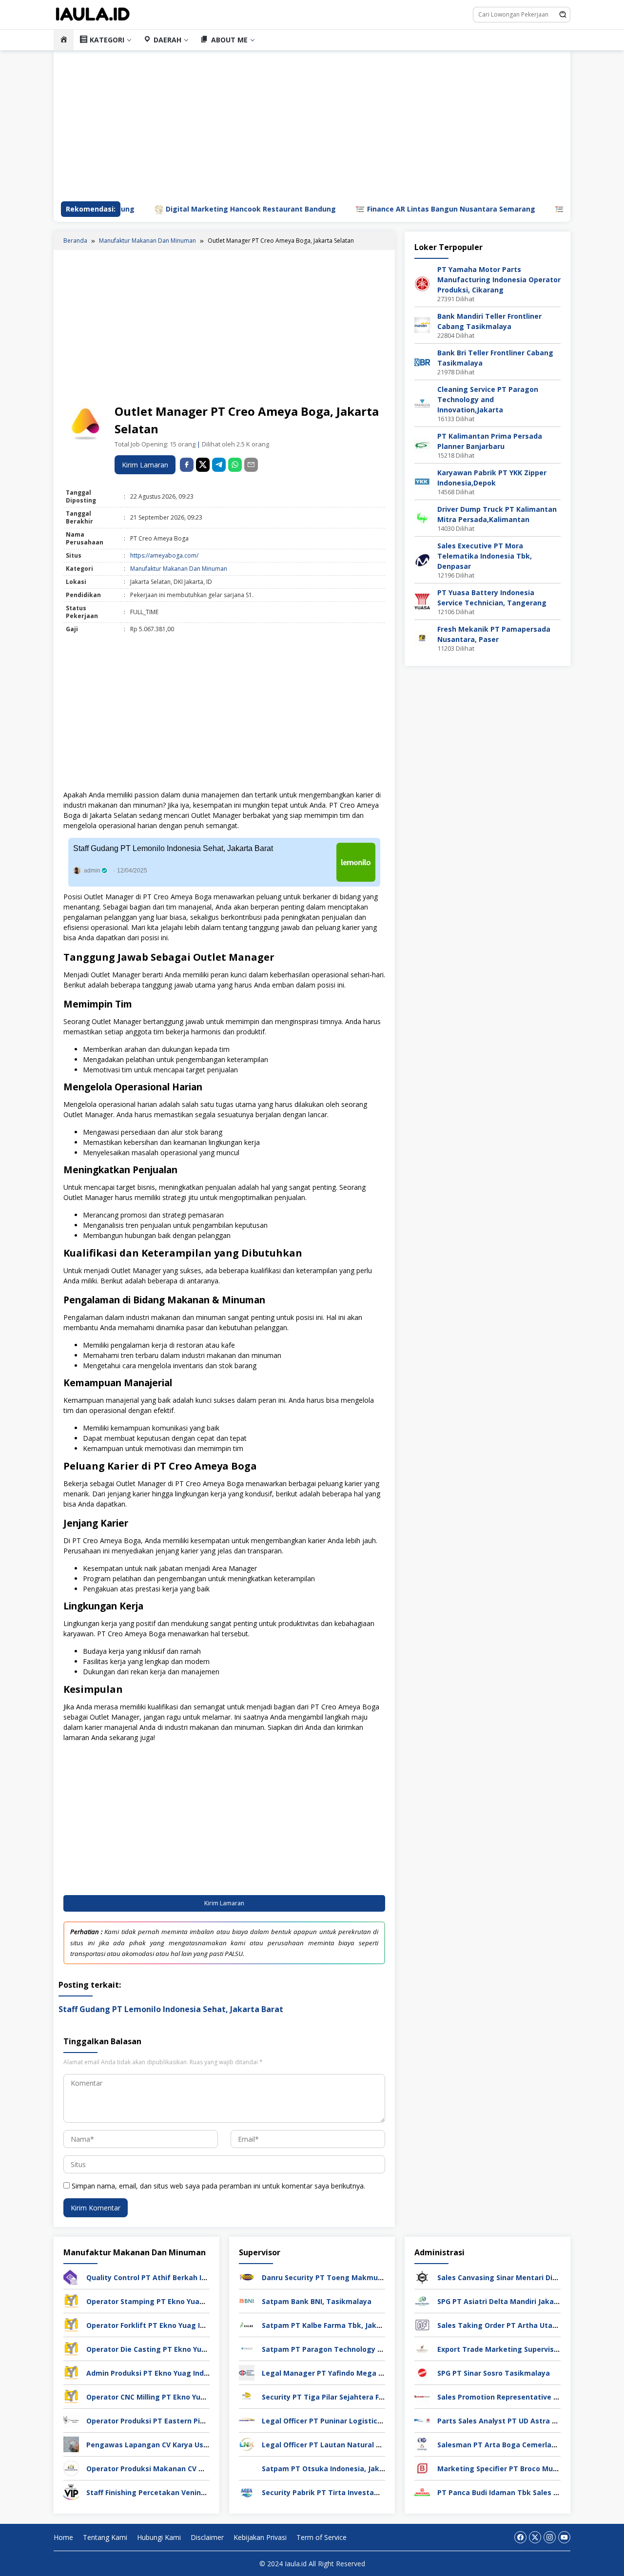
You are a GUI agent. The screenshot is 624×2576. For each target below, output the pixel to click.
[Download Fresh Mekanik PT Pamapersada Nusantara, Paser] (422, 637)
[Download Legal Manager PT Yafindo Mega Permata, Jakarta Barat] (247, 2372)
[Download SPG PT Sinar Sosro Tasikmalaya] (422, 2372)
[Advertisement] (224, 328)
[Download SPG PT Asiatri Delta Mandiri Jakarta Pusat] (422, 2300)
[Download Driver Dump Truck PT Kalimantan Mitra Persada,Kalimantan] (422, 517)
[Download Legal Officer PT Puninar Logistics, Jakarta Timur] (247, 2420)
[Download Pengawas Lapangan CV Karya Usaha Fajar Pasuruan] (71, 2444)
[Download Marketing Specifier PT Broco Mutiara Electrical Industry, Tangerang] (422, 2468)
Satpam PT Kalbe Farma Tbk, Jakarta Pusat (338, 2325)
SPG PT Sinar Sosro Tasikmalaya (494, 2373)
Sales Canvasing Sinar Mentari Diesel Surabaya (519, 2277)
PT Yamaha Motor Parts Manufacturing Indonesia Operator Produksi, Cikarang (499, 280)
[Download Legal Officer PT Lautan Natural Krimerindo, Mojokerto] (247, 2444)
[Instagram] (550, 2537)
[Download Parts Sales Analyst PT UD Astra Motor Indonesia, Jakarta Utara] (422, 2420)
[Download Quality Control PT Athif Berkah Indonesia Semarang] (71, 2276)
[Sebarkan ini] (187, 465)
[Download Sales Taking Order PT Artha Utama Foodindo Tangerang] (422, 2324)
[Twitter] (535, 2537)
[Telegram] (219, 465)
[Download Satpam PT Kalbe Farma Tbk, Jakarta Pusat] (247, 2324)
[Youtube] (564, 2537)
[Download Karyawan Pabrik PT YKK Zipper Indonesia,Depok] (422, 481)
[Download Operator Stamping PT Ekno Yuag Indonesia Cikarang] (71, 2300)
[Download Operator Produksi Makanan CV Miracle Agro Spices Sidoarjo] (71, 2468)
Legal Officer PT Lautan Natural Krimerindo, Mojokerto (358, 2445)
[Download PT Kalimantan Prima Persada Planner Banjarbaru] (422, 444)
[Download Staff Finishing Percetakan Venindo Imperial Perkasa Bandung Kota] (71, 2491)
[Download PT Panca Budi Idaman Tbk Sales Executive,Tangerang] (422, 2491)
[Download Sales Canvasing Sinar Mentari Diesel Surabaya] (422, 2276)
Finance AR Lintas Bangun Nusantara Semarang (389, 209)
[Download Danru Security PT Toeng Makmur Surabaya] (247, 2276)
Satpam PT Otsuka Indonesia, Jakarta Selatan (342, 2469)
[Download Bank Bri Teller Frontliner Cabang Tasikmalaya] (422, 361)
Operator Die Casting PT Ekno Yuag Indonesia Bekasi (179, 2349)
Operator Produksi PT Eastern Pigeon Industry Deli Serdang (191, 2421)
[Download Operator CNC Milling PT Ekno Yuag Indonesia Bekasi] (71, 2396)
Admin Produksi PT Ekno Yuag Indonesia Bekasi (169, 2373)
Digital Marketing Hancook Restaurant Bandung (188, 209)
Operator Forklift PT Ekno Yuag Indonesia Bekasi (172, 2325)
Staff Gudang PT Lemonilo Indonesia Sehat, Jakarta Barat (173, 848)
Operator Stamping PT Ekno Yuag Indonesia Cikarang (180, 2301)
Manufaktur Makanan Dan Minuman (179, 569)
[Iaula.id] (93, 14)
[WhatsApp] (235, 465)
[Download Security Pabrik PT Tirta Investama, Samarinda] (247, 2491)
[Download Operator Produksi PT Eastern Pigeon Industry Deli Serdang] (71, 2420)
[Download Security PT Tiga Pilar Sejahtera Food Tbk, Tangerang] (247, 2396)
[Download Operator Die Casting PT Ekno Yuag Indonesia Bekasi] (71, 2348)
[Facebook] (520, 2537)
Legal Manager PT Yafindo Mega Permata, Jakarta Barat (361, 2373)
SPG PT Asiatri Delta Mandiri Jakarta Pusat (512, 2301)
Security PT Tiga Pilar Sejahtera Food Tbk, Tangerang (356, 2397)
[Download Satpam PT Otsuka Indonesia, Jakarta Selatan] (247, 2468)
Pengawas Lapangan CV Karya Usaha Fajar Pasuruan (178, 2445)
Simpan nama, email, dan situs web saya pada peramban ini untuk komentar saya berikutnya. (218, 2186)
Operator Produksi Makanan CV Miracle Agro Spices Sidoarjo (192, 2469)
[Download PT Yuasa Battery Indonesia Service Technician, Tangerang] (422, 601)
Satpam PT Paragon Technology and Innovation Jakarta (360, 2349)
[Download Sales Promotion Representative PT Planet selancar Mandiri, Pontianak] (422, 2396)
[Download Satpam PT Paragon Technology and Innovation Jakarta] (247, 2348)
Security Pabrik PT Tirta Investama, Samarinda (344, 2492)
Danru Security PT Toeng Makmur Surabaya (339, 2277)
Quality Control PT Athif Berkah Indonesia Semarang (179, 2277)
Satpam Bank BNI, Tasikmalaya (317, 2301)
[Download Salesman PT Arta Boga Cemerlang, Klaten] (422, 2444)
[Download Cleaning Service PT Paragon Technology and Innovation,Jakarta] (422, 403)
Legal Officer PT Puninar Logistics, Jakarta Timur (348, 2421)
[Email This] (251, 465)
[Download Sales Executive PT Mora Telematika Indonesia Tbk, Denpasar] (422, 559)
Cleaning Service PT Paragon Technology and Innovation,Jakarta (488, 399)
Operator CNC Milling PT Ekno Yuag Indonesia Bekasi (179, 2397)
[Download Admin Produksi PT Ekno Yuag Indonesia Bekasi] (71, 2372)
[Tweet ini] (203, 465)
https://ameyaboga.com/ (164, 555)
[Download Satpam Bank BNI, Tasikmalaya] (247, 2300)
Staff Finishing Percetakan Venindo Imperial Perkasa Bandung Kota (205, 2492)
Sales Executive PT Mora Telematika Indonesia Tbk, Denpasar (485, 556)
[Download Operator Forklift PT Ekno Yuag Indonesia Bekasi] (71, 2324)
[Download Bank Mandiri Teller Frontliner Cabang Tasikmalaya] (422, 324)
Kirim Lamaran (145, 465)
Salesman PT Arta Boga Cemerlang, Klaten (512, 2445)
